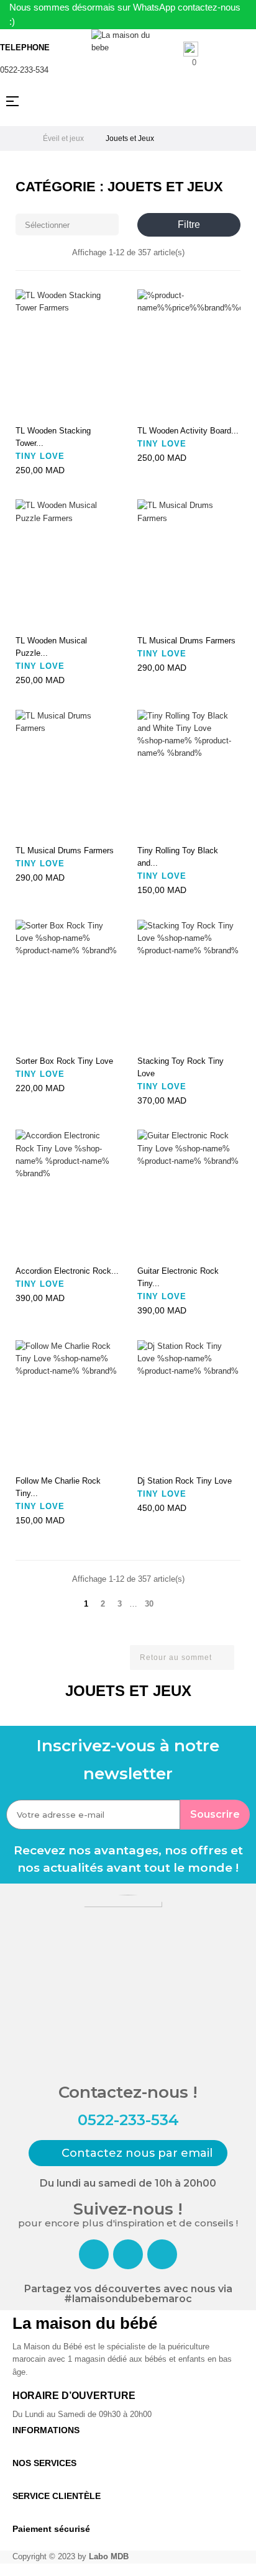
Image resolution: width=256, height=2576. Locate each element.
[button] (128, 2153)
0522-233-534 (24, 70)
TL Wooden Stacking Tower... (53, 437)
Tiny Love (40, 456)
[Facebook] (94, 2254)
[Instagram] (128, 2254)
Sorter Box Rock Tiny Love (64, 1061)
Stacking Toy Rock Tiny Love (181, 1067)
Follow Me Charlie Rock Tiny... (58, 1487)
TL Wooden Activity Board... (188, 431)
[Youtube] (162, 2254)
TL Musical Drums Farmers (186, 641)
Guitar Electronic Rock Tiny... (178, 1277)
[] (29, 405)
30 (149, 1604)
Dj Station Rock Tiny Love (185, 1481)
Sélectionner (68, 224)
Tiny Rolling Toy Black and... (178, 857)
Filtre (189, 224)
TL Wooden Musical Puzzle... (51, 647)
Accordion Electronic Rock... (67, 1271)
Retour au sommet (181, 1658)
